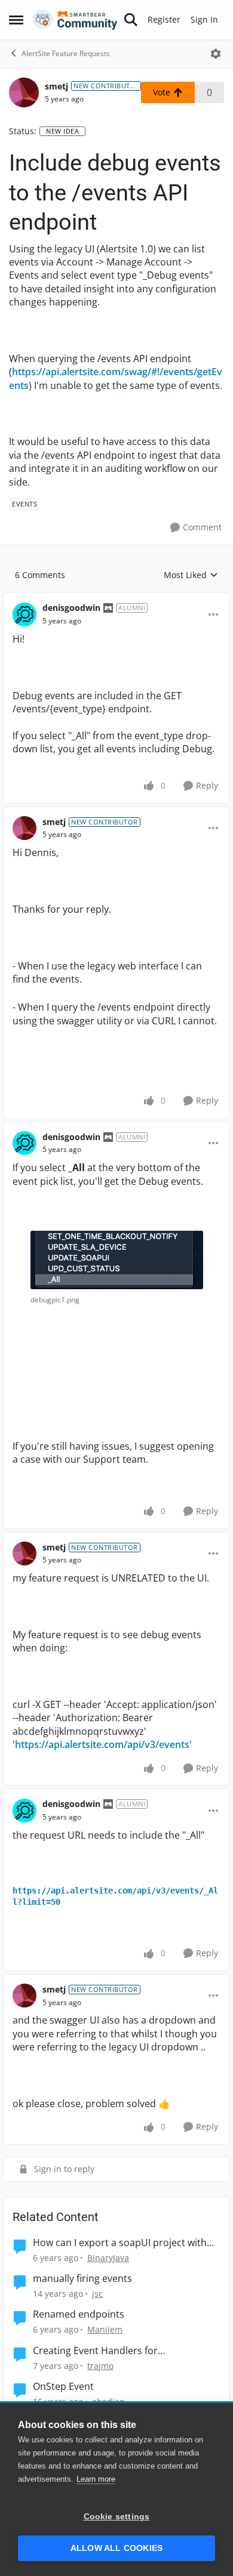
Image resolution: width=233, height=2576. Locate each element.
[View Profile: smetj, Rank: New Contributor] (24, 92)
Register (164, 19)
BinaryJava (108, 2258)
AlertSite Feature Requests (66, 53)
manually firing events (82, 2279)
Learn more (96, 2479)
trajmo (100, 2366)
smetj (56, 86)
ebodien (108, 2402)
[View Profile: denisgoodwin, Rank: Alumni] (24, 614)
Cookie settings (117, 2517)
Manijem (105, 2329)
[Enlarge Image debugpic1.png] (117, 1260)
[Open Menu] (216, 54)
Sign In (204, 19)
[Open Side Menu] (16, 20)
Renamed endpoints (79, 2314)
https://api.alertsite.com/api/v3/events (102, 1744)
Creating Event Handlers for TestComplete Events (95, 2351)
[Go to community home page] (75, 20)
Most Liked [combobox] (191, 575)
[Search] (131, 20)
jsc (97, 2294)
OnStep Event (63, 2387)
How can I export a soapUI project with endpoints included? (120, 2243)
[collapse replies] (116, 598)
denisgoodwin (71, 608)
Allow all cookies (116, 2548)
